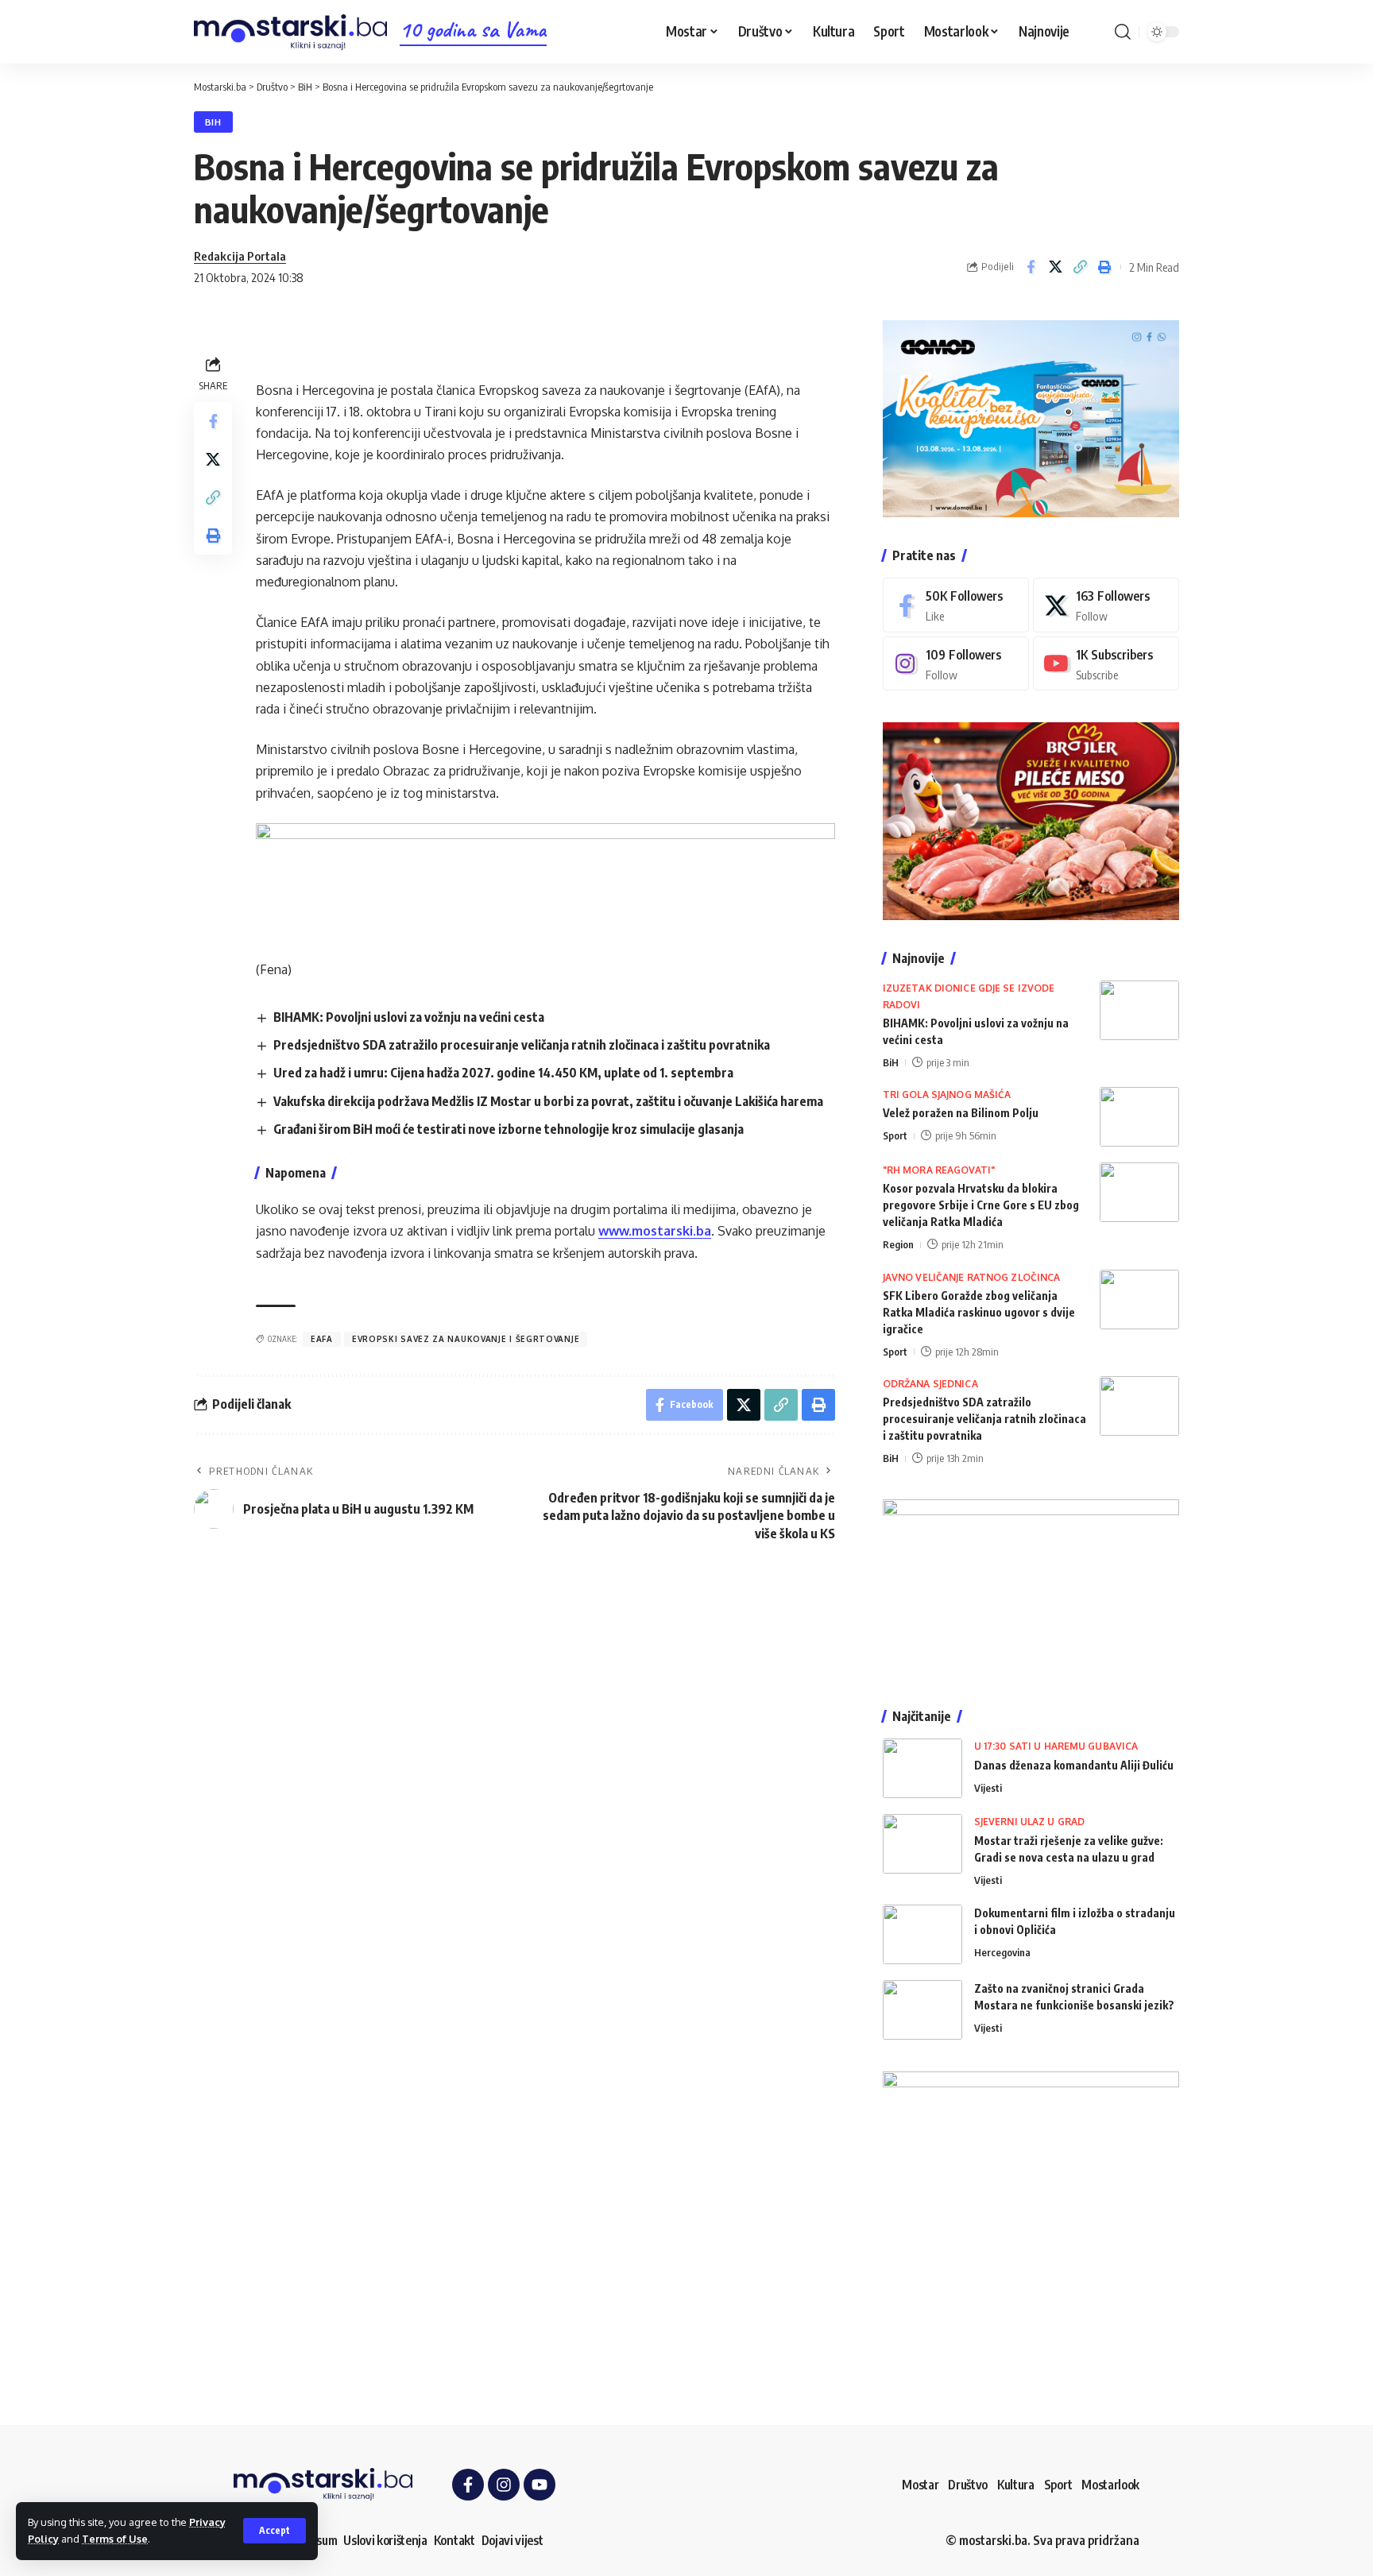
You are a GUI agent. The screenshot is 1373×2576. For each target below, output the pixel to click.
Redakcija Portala (240, 256)
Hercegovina (1002, 1952)
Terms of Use (115, 2539)
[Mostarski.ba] (290, 32)
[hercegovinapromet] (1031, 2218)
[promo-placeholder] (545, 880)
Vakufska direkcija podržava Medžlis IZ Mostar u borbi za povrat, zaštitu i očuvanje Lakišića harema (548, 1101)
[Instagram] (956, 664)
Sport (895, 1135)
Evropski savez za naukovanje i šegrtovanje (466, 1339)
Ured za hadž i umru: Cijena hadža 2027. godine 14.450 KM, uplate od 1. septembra (503, 1073)
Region (898, 1244)
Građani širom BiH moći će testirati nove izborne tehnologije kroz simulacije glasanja (509, 1129)
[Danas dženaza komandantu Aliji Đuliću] (922, 1768)
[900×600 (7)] (1031, 417)
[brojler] (1031, 820)
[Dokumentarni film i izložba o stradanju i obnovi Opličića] (922, 1934)
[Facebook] (956, 605)
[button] (275, 2531)
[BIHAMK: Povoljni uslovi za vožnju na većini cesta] (1139, 1010)
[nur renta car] (1031, 1588)
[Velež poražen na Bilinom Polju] (1139, 1117)
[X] (1106, 605)
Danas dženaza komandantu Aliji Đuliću (1074, 1765)
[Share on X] (1055, 267)
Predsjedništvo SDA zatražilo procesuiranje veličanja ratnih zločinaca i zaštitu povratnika (522, 1045)
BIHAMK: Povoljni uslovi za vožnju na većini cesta (409, 1017)
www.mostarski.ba (655, 1231)
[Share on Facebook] (1031, 267)
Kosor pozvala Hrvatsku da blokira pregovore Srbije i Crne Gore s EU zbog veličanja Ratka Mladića (981, 1205)
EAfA (322, 1339)
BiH (213, 122)
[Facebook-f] (468, 2485)
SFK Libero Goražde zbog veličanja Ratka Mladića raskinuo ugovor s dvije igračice (979, 1312)
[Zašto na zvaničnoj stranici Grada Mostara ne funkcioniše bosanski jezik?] (922, 2010)
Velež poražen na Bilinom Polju (961, 1113)
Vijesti (988, 1788)
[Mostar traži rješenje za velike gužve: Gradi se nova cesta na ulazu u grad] (922, 1844)
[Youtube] (1106, 664)
